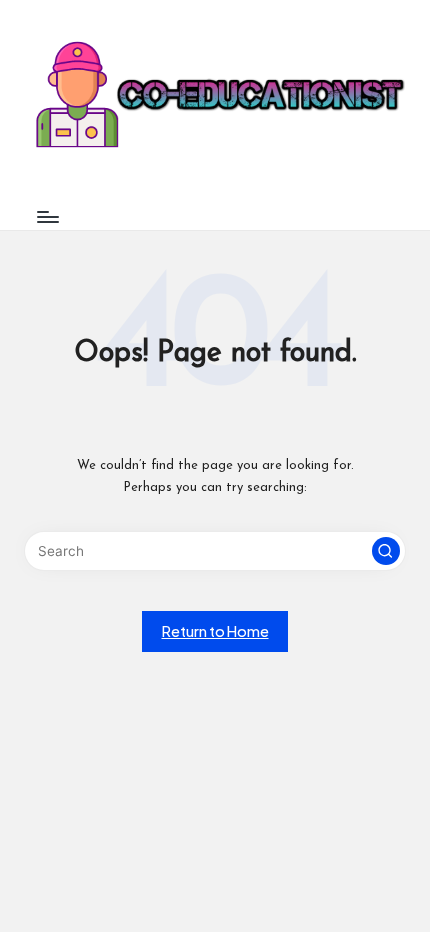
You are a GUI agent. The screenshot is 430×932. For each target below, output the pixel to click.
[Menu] (47, 216)
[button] (386, 551)
